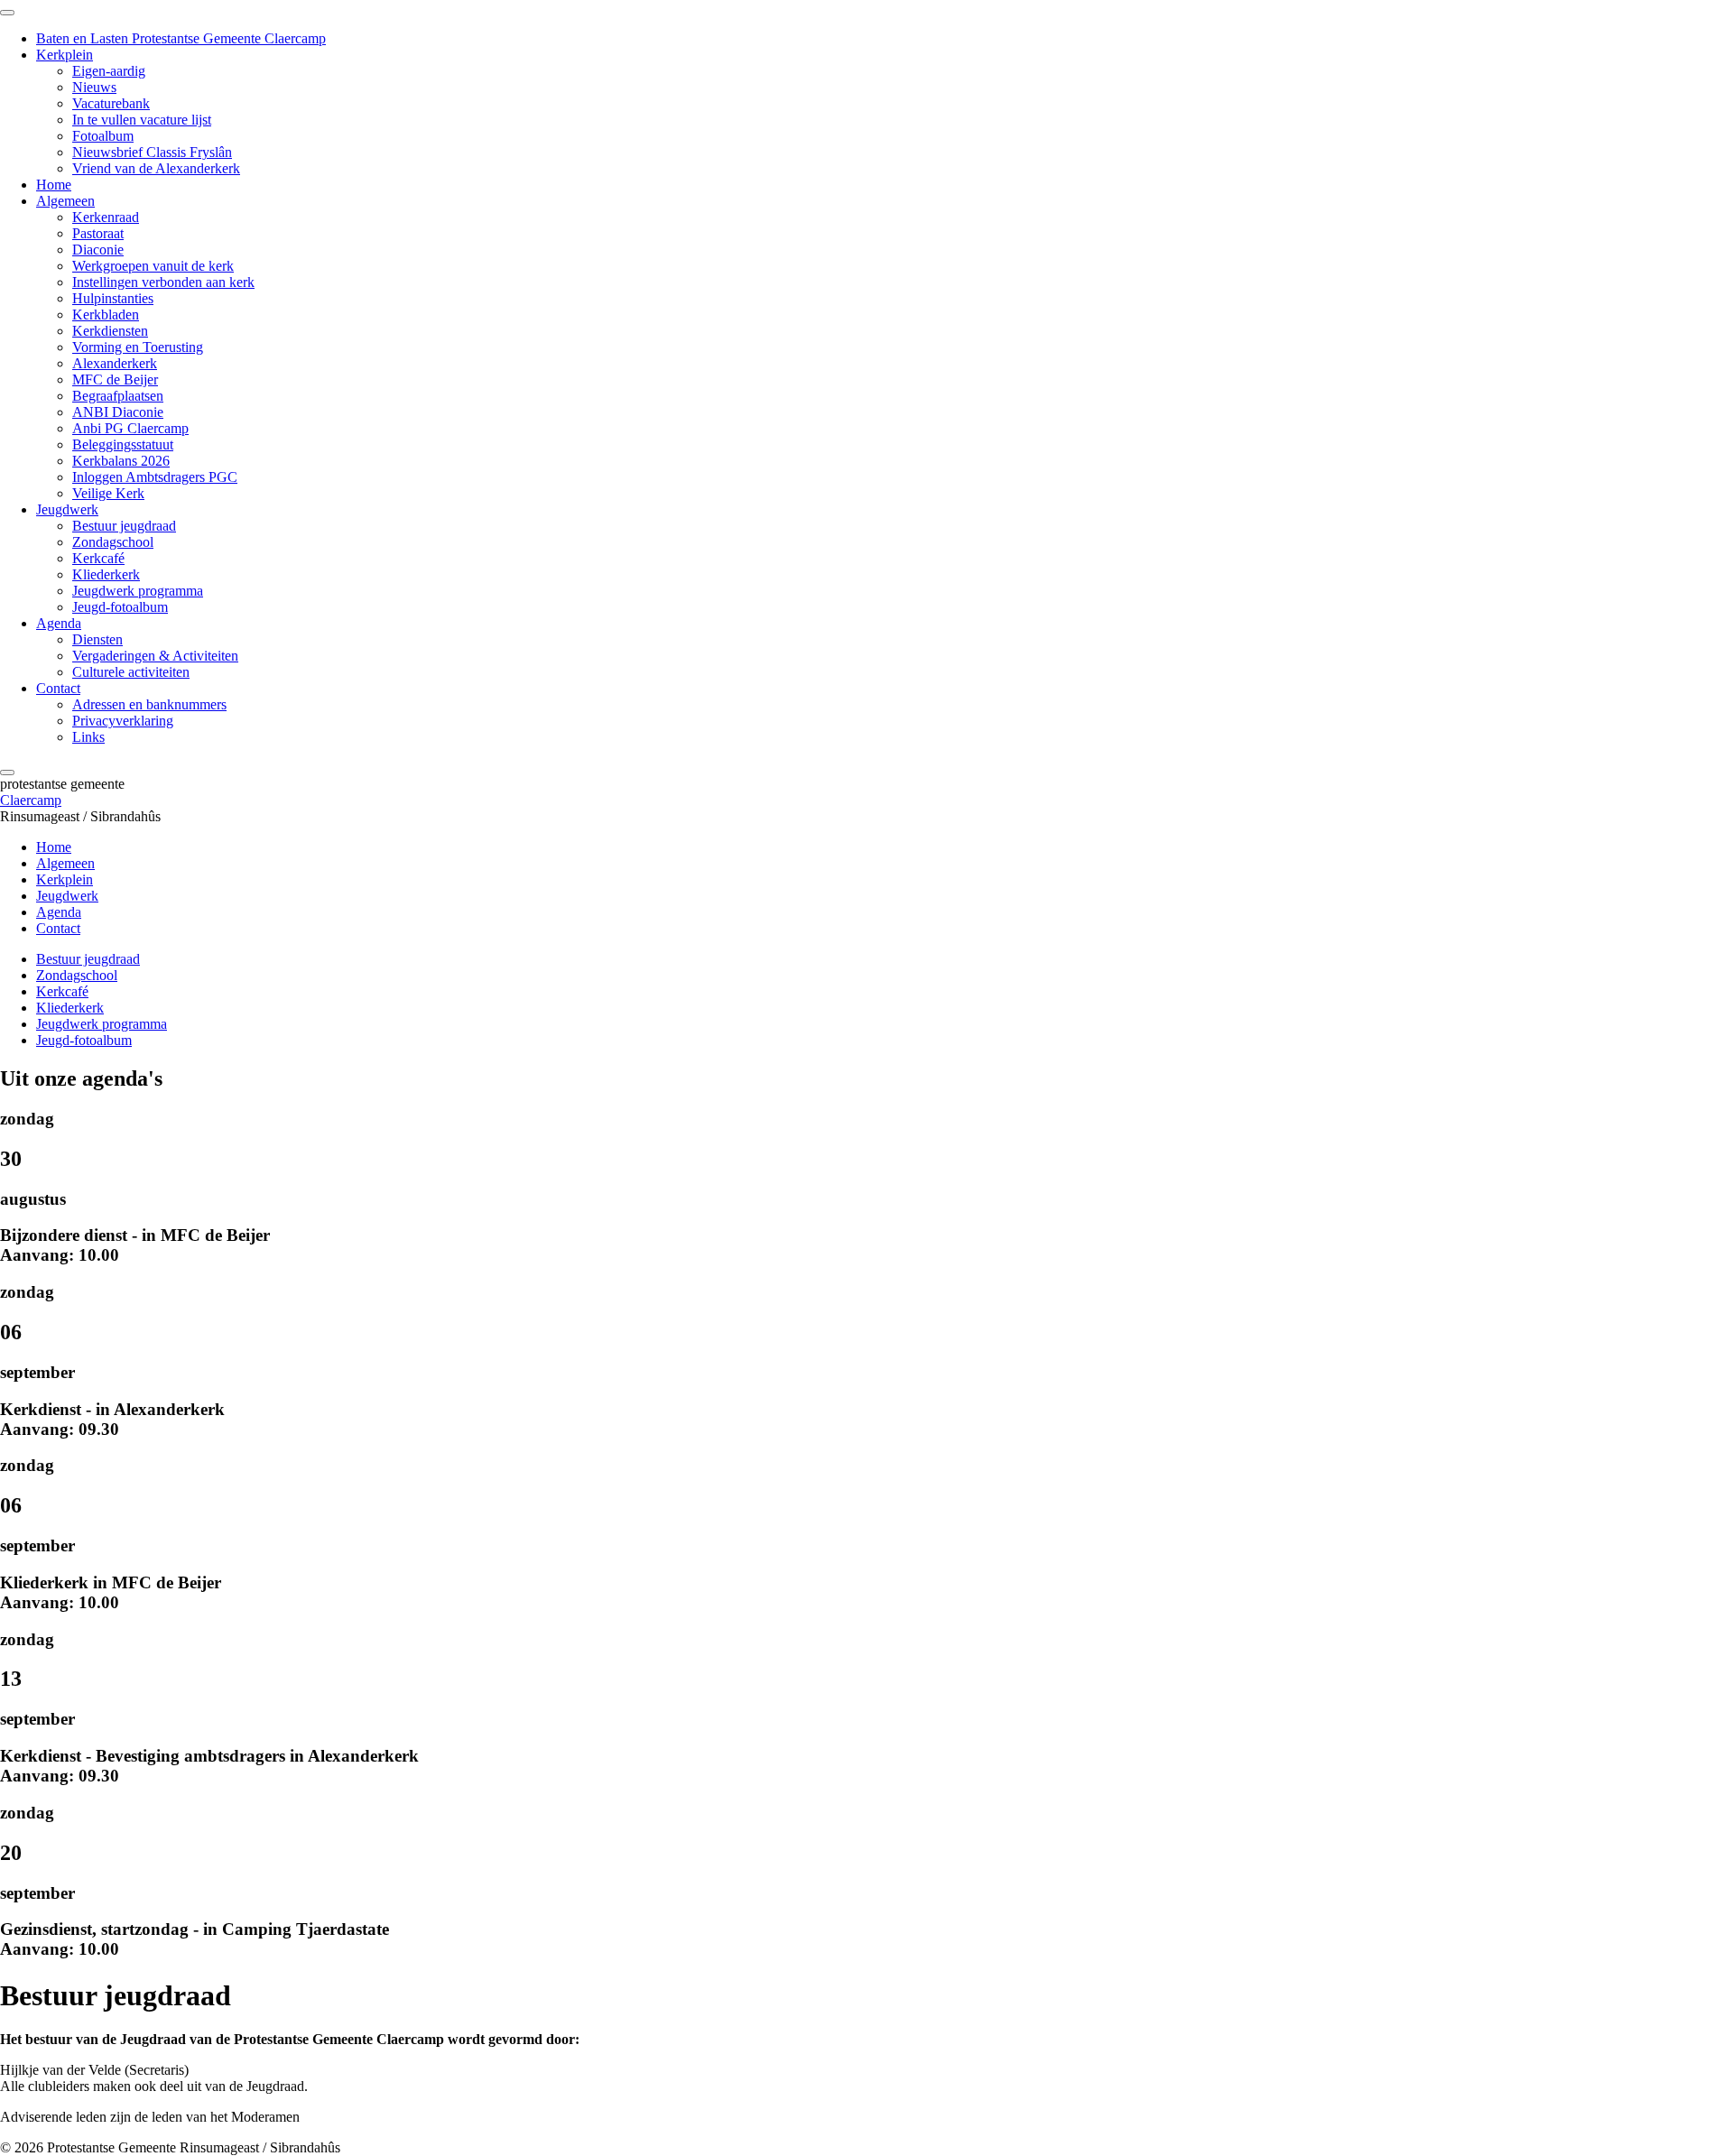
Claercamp (31, 800)
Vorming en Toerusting (138, 347)
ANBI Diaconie (118, 412)
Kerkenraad (106, 217)
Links (88, 737)
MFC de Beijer (115, 379)
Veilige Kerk (108, 493)
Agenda (59, 623)
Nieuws (94, 87)
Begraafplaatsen (118, 396)
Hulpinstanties (113, 298)
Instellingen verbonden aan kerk (163, 282)
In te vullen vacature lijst (142, 120)
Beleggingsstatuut (123, 444)
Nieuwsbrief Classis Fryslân (152, 152)
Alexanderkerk (115, 363)
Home (54, 185)
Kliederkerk (106, 574)
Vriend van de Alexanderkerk (156, 168)
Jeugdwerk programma (138, 591)
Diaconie (98, 250)
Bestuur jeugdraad (124, 526)
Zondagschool (113, 542)
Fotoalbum (103, 136)
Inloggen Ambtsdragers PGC (155, 477)
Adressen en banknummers (149, 704)
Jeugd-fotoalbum (120, 607)
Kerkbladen (106, 315)
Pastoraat (98, 233)
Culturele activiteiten (131, 672)
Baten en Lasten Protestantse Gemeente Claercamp (181, 38)
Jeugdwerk (67, 509)
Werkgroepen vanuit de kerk (153, 266)
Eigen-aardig (109, 71)
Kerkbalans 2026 (121, 461)
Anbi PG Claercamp (130, 428)
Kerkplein (65, 55)
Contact (58, 688)
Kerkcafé (98, 558)
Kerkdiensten (110, 331)
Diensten (97, 639)
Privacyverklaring (123, 721)
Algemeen (65, 201)
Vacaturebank (111, 103)
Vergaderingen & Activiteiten (155, 656)
